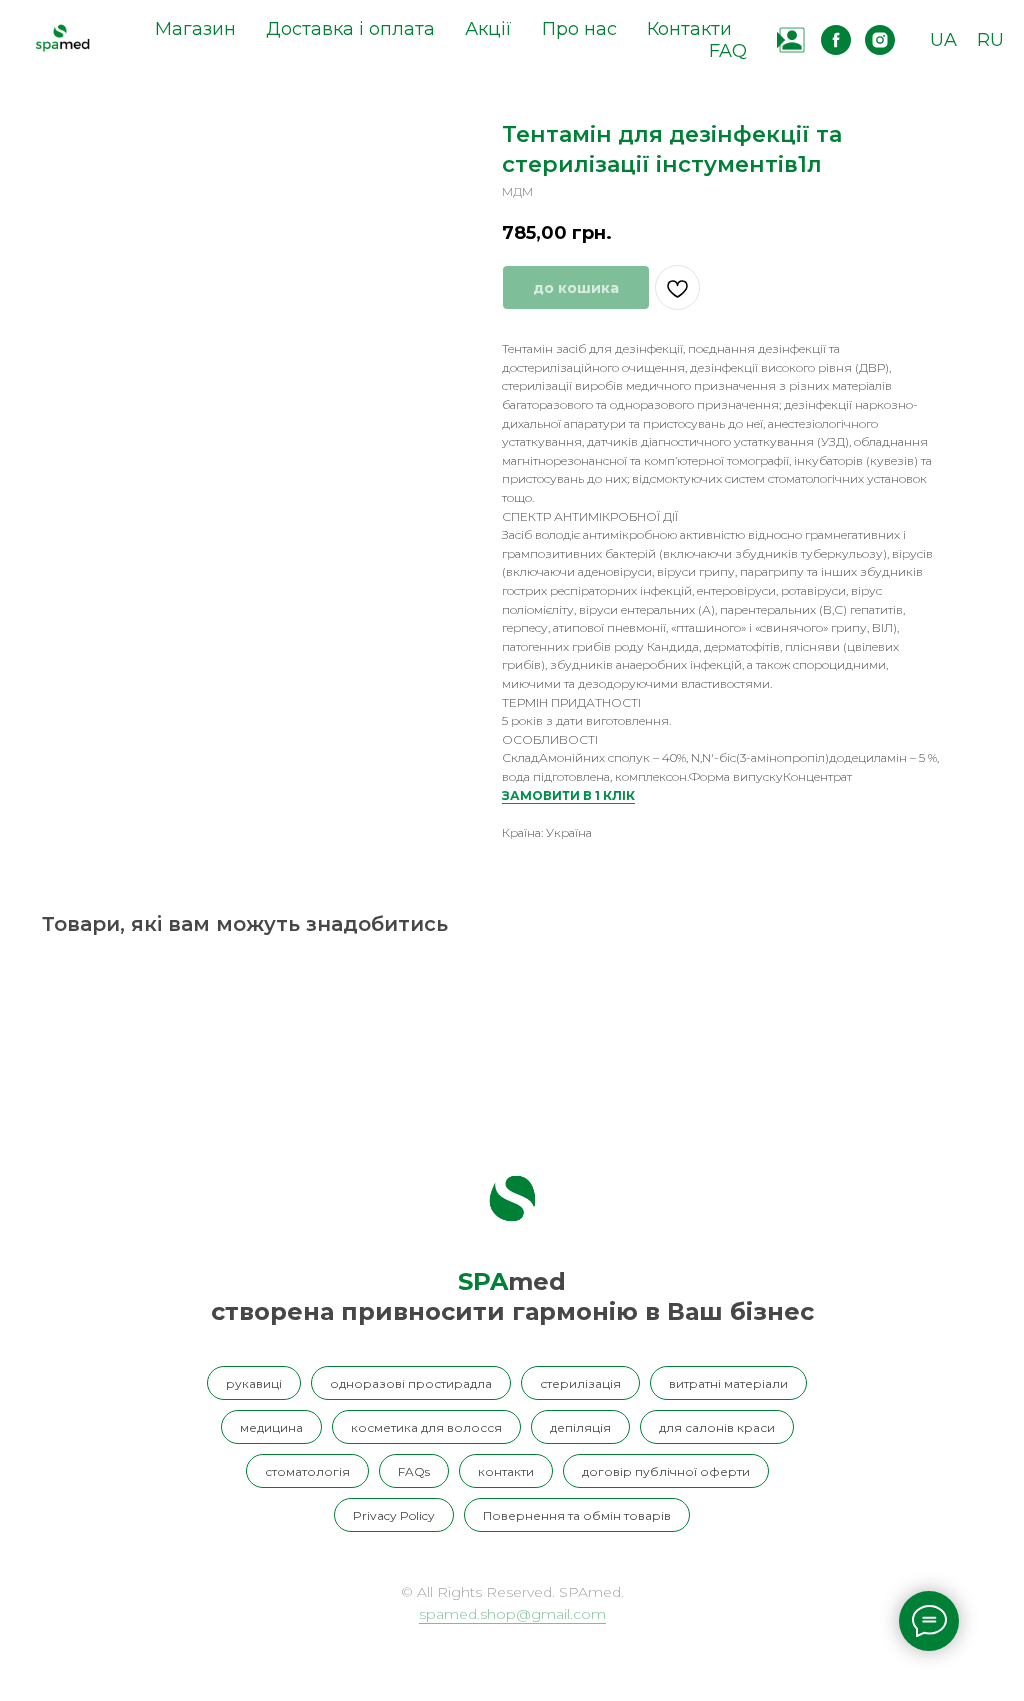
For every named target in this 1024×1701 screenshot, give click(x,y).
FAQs (414, 1471)
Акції (488, 29)
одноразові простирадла (411, 1383)
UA (943, 40)
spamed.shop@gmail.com (512, 1614)
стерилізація (580, 1383)
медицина (271, 1427)
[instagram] (880, 40)
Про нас (579, 29)
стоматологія (307, 1471)
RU (990, 40)
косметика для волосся (426, 1427)
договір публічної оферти (666, 1471)
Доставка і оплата (350, 29)
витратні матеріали (728, 1383)
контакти (506, 1471)
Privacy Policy (394, 1515)
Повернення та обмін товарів (577, 1515)
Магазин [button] (195, 29)
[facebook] (836, 40)
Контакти (689, 29)
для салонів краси (717, 1427)
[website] (792, 40)
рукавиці (254, 1383)
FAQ (728, 51)
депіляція (580, 1427)
